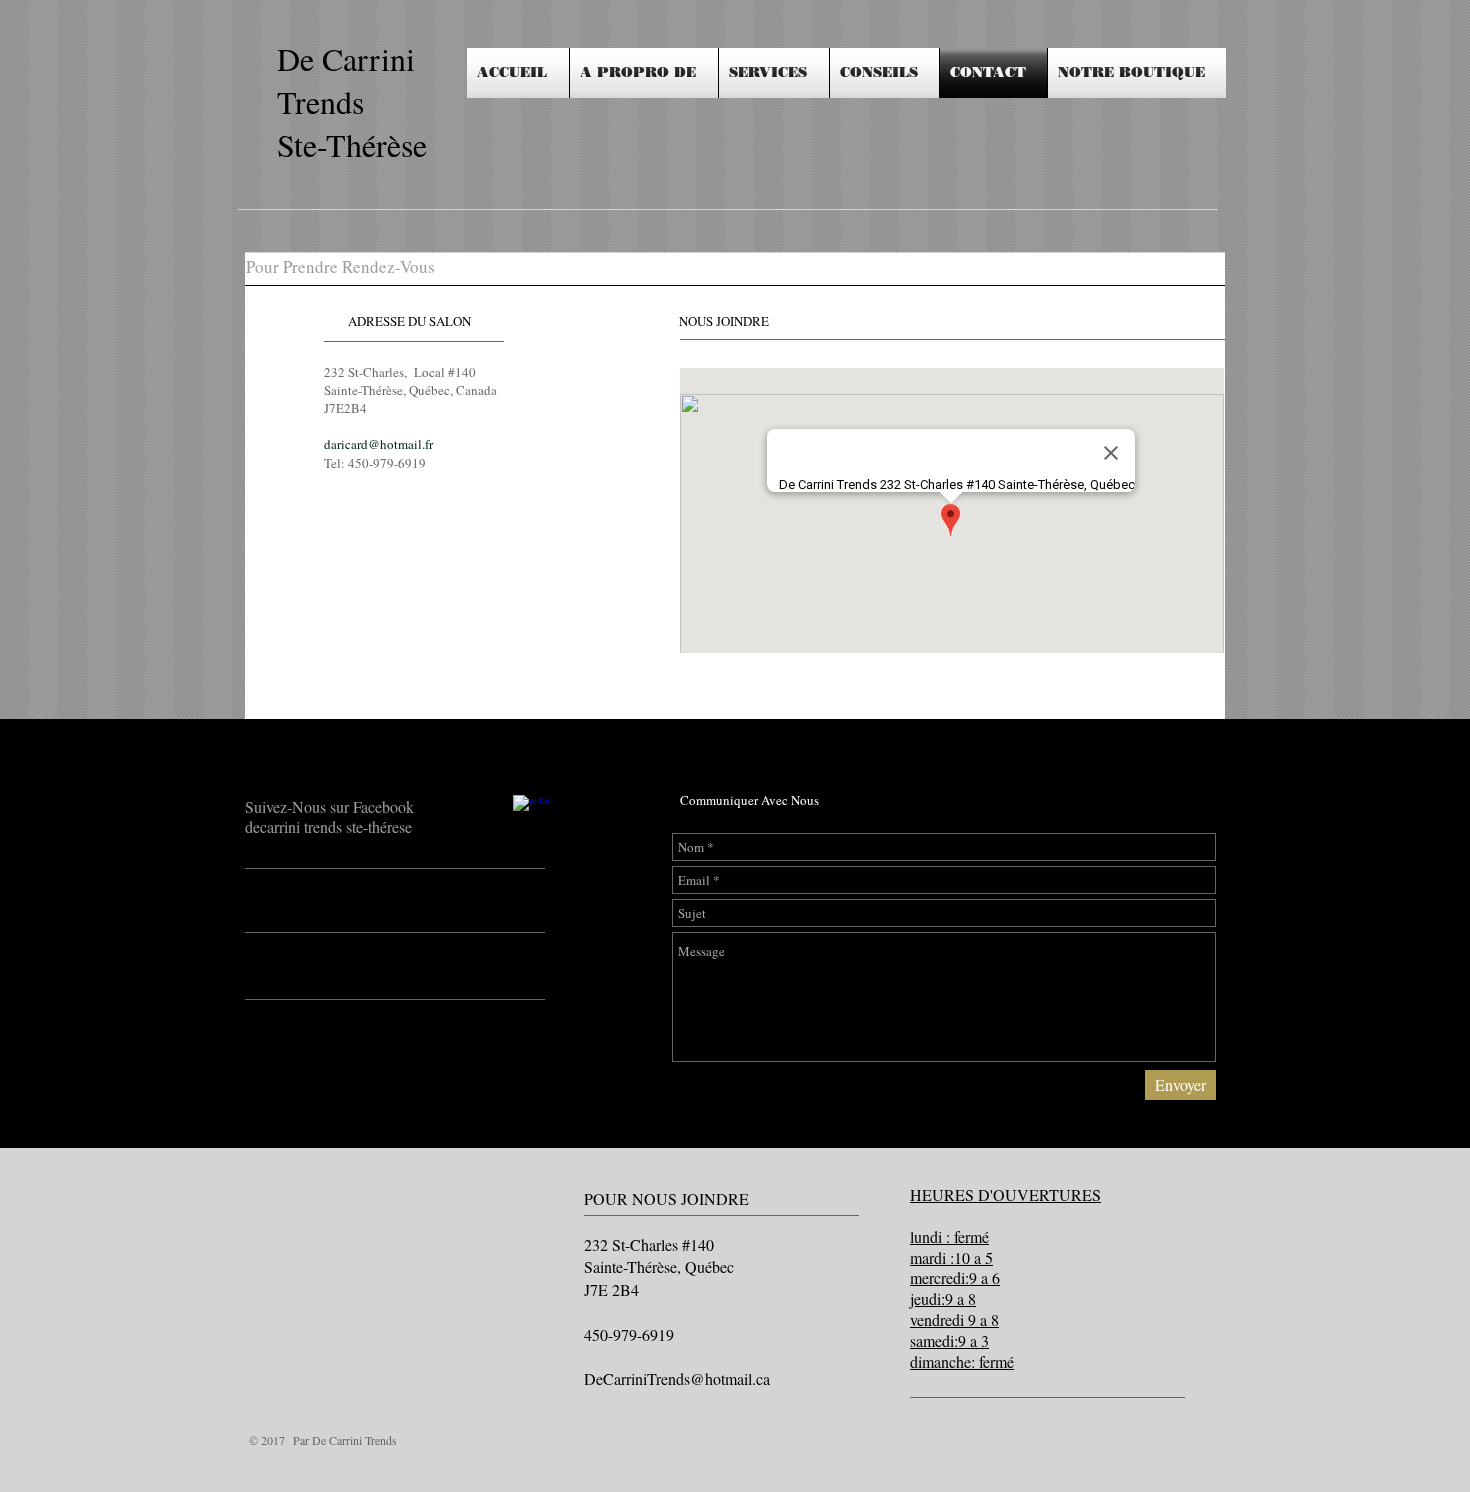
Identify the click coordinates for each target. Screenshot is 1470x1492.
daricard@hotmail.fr (378, 444)
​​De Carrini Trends (346, 80)
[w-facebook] (531, 813)
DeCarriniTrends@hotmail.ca (677, 1378)
